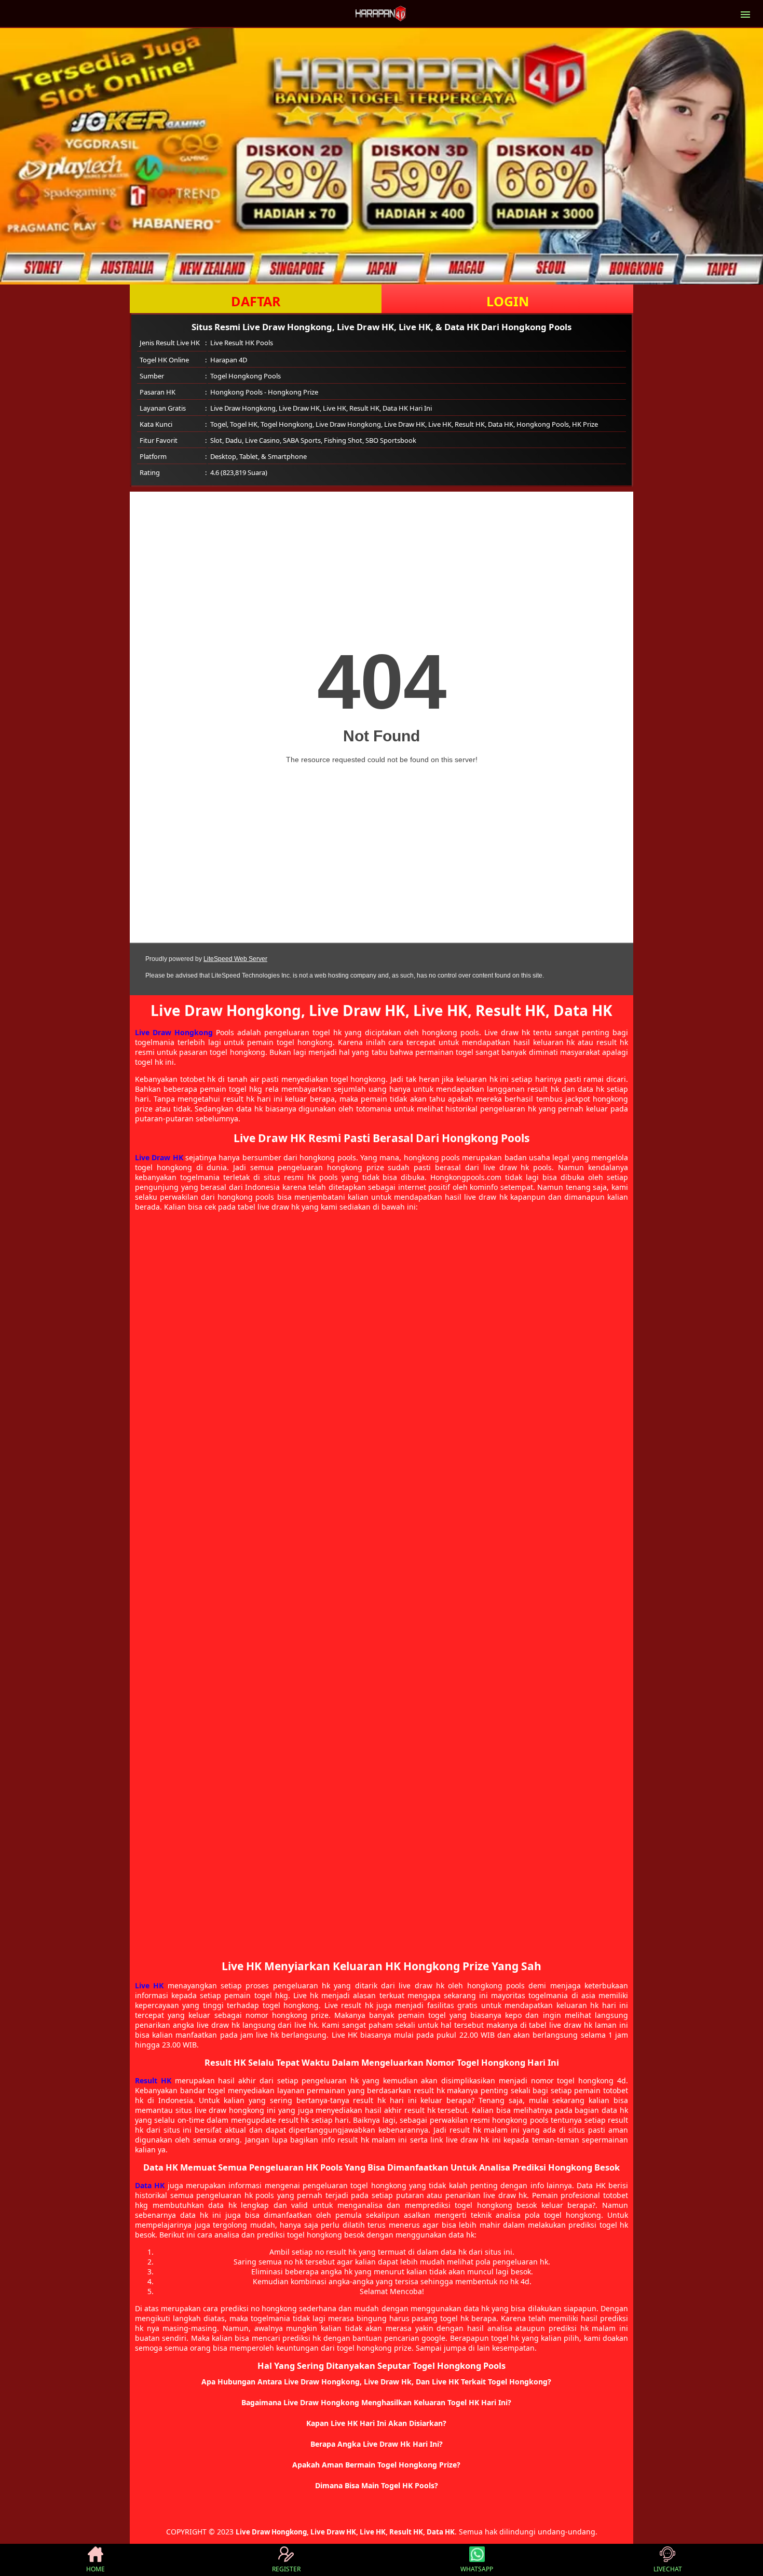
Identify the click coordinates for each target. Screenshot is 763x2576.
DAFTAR (256, 301)
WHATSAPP (477, 2569)
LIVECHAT (668, 2569)
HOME (96, 2569)
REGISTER (286, 2569)
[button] (382, 2382)
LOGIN (508, 301)
